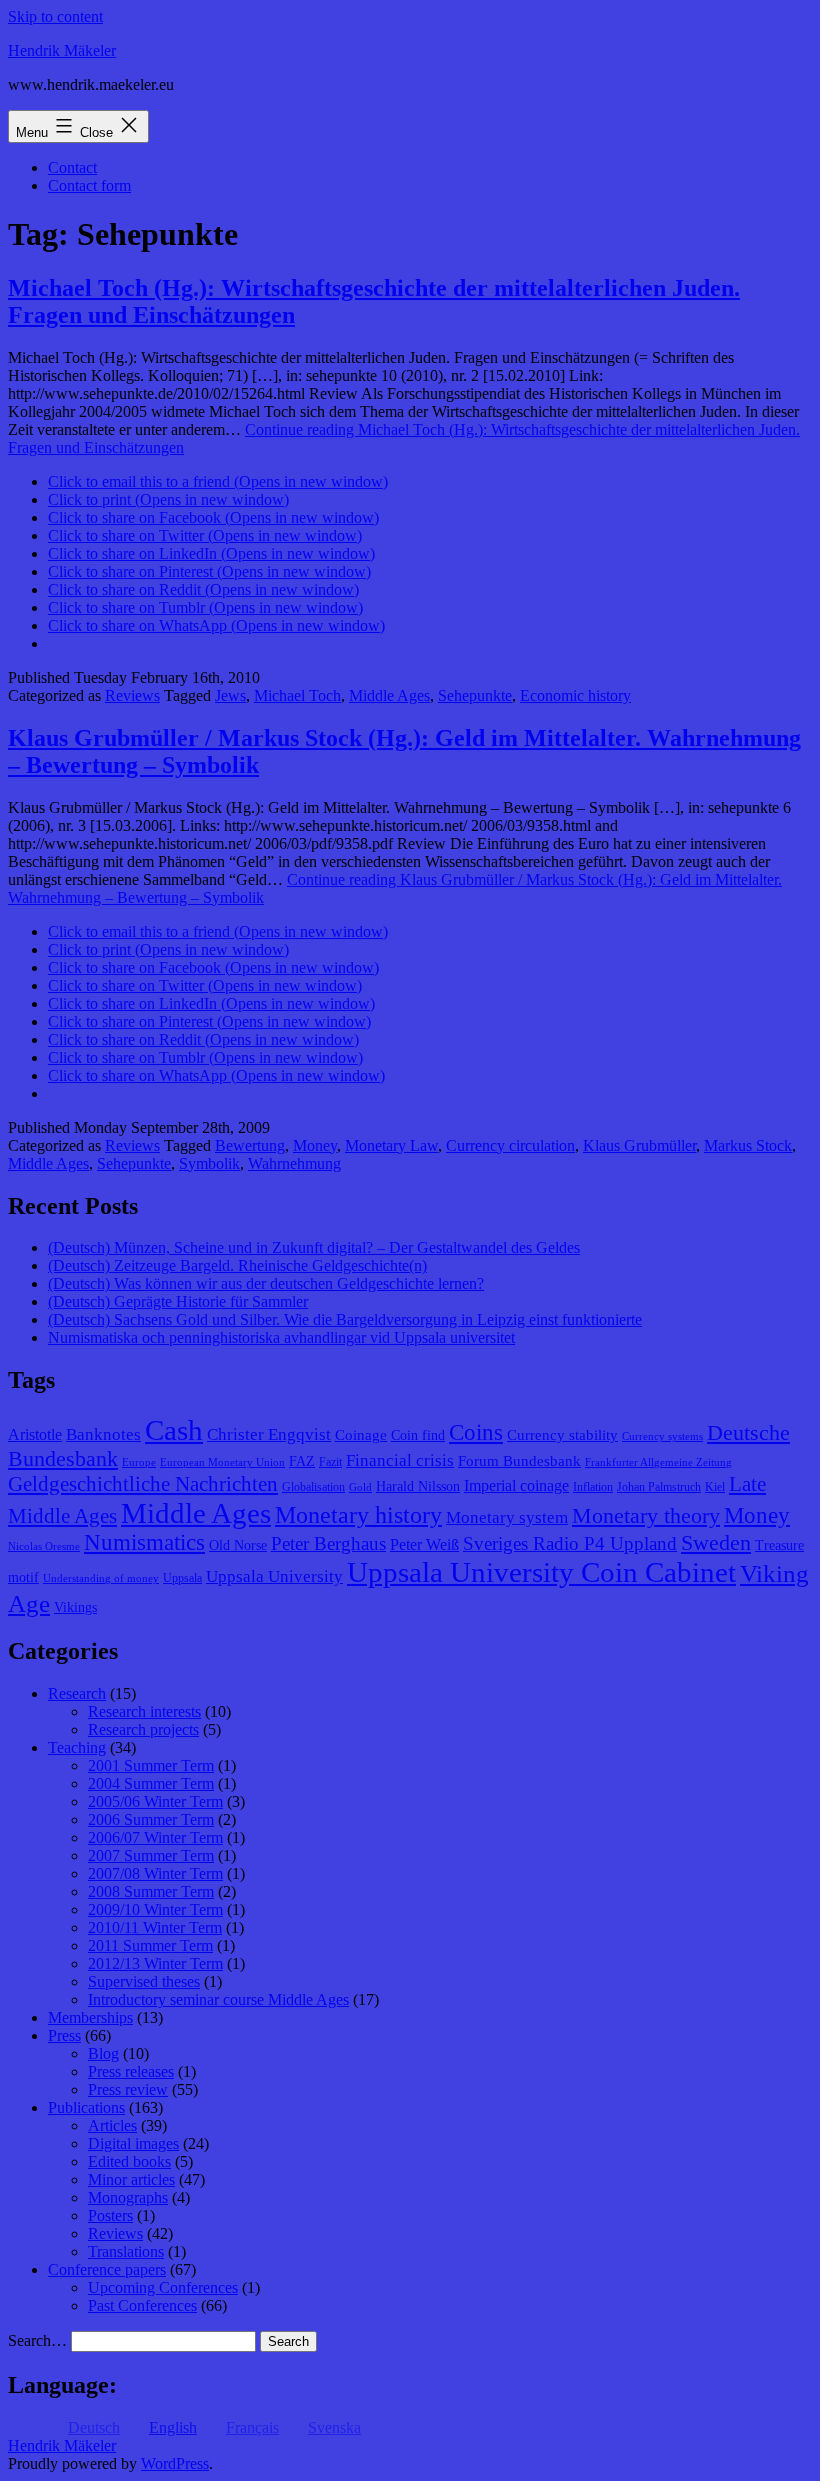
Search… (37, 2340)
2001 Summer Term (151, 1765)
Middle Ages (389, 695)
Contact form (89, 185)
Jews (230, 695)
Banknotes (103, 1434)
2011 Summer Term (150, 1945)
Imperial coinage (516, 1485)
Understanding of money (101, 1578)
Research (77, 1693)
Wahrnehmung (294, 1163)
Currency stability (562, 1435)
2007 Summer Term (151, 1855)
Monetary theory (646, 1515)
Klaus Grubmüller (639, 1145)
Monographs (128, 2197)
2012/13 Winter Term (155, 1963)
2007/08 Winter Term (155, 1873)
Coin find (418, 1435)
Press (64, 2035)
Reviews (132, 695)
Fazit (330, 1462)
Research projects (143, 1729)
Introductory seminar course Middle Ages (218, 1999)
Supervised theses (144, 1981)
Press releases (131, 2071)
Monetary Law (391, 1145)
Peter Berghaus (328, 1543)
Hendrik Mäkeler (62, 50)
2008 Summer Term (151, 1891)
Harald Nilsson (418, 1486)
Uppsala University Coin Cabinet (541, 1572)
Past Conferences (142, 2305)
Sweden (716, 1543)
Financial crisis (400, 1460)
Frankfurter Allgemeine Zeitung (658, 1462)
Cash (174, 1430)
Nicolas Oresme (44, 1546)
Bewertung (250, 1145)
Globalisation (313, 1487)
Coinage (361, 1435)
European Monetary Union (222, 1462)
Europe (139, 1462)
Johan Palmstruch (659, 1487)
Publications (86, 2107)
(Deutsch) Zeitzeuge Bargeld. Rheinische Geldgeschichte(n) (237, 1265)
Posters (110, 2215)
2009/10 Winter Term (155, 1909)
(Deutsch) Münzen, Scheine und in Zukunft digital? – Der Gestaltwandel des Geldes (314, 1247)
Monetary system (507, 1517)
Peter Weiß (424, 1544)
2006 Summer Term (151, 1819)
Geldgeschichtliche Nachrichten (143, 1484)
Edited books (129, 2161)
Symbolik (209, 1163)
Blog (103, 2053)
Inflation (593, 1487)
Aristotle (35, 1434)
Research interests (144, 1711)
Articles (112, 2125)
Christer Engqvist (269, 1434)
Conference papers (107, 2269)
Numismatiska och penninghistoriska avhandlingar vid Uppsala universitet (281, 1337)
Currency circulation (510, 1145)
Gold (360, 1487)
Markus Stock (748, 1145)
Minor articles (131, 2179)
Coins (476, 1432)
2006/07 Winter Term (155, 1837)
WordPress (175, 2463)
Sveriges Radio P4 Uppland (570, 1543)
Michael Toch (297, 695)
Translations (126, 2251)
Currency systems (662, 1436)
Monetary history (358, 1515)
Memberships (90, 2017)
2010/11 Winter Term (155, 1927)
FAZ (302, 1461)
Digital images (133, 2143)
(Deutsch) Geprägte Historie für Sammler (178, 1301)
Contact (72, 167)
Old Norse (238, 1545)
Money (315, 1145)
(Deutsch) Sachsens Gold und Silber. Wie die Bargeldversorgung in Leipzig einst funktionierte (345, 1319)
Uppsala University (274, 1576)
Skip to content (55, 16)
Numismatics (144, 1542)
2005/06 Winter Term (155, 1801)
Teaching (77, 1747)
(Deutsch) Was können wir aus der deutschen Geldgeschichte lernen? (266, 1283)
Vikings (75, 1607)
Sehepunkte (475, 695)
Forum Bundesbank (519, 1461)
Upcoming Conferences (163, 2287)
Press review (128, 2089)
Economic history (575, 695)
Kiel (715, 1487)
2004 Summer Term (151, 1783)
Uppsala (182, 1578)
